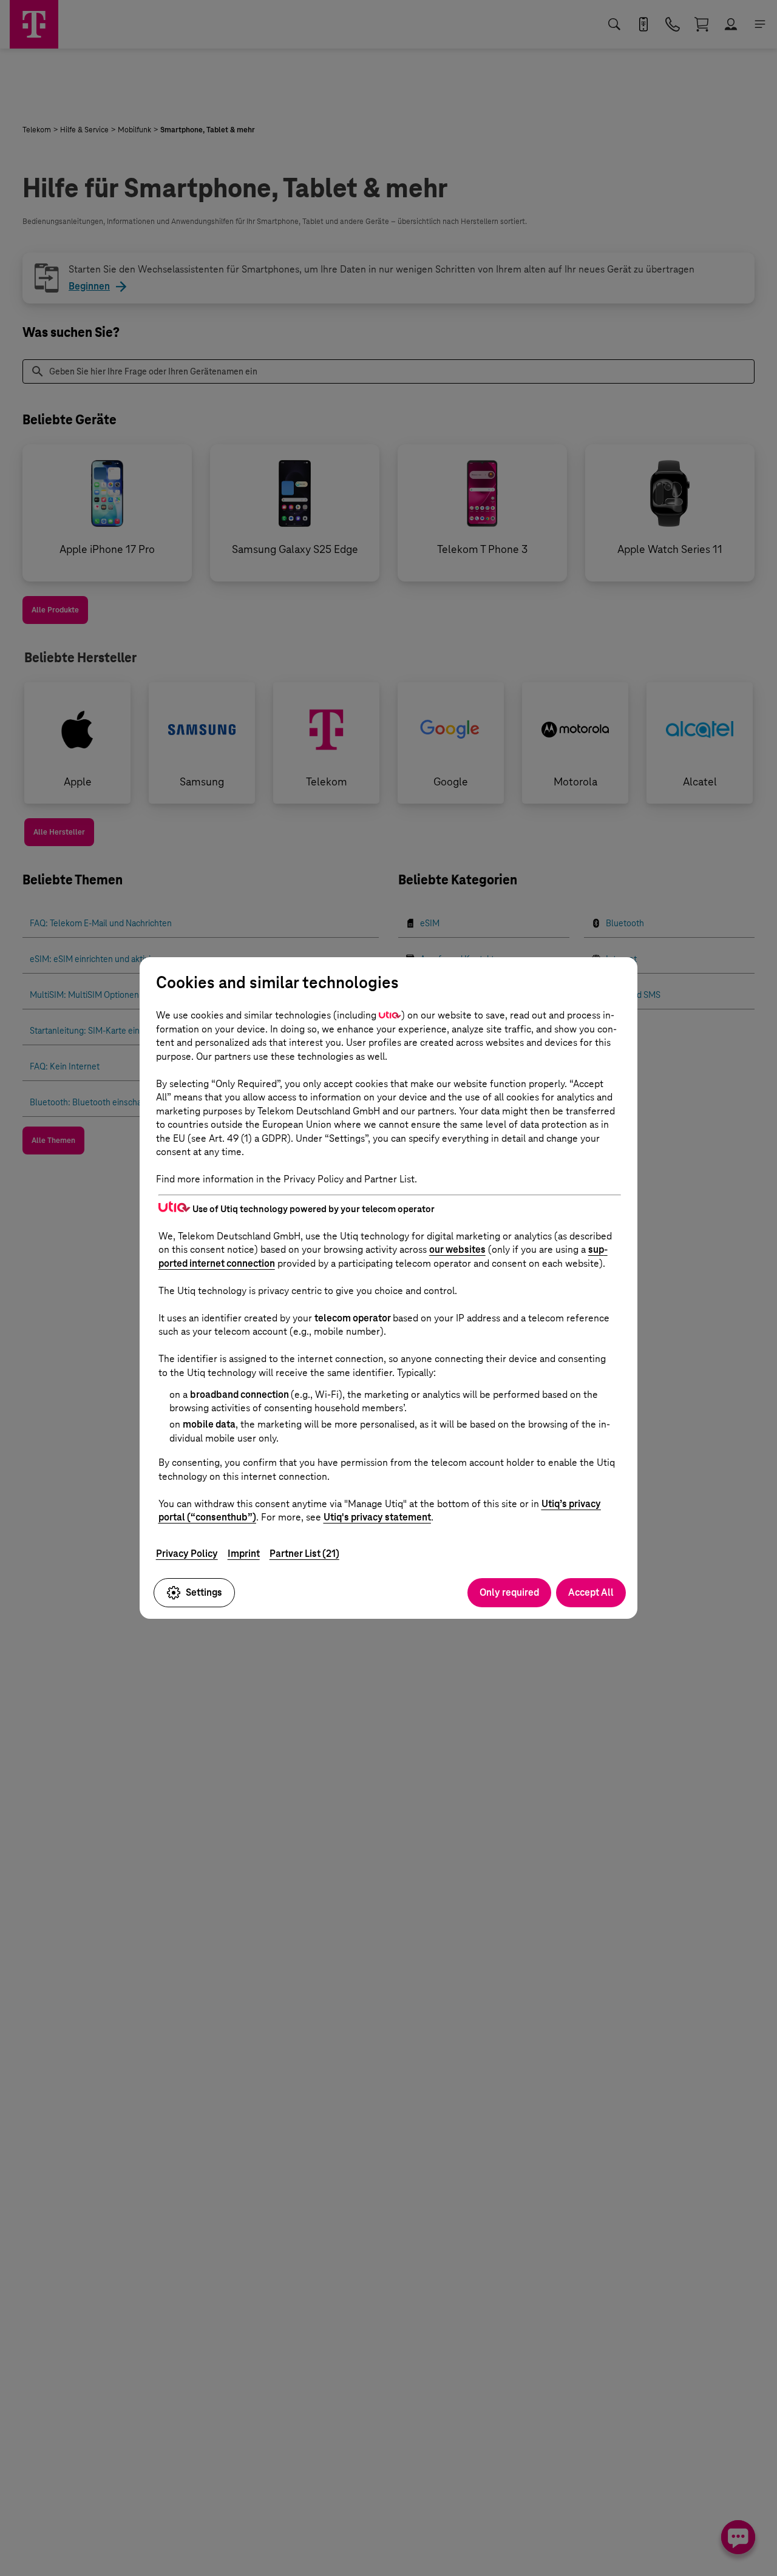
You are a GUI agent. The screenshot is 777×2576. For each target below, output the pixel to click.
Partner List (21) (304, 1554)
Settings (204, 1592)
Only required (509, 1592)
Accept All (591, 1592)
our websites (457, 1249)
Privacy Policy (187, 1554)
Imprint (244, 1554)
